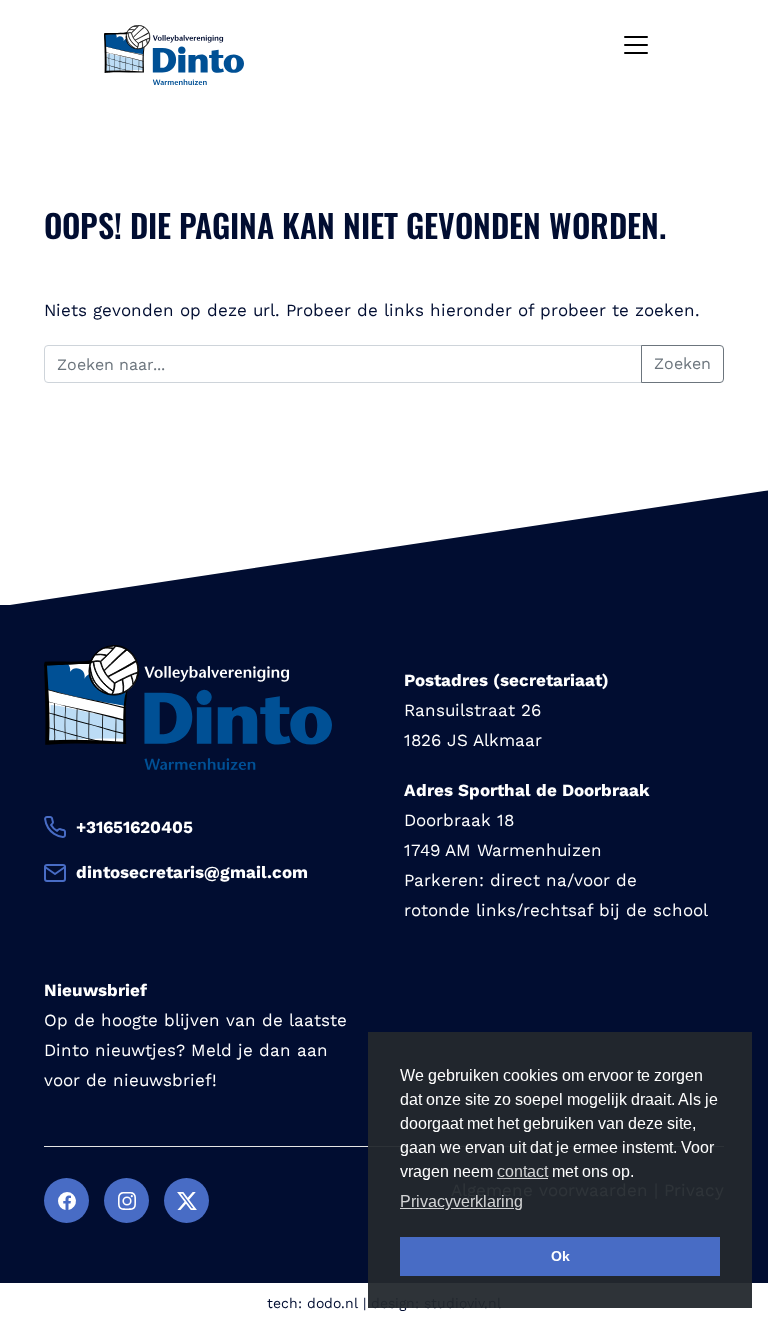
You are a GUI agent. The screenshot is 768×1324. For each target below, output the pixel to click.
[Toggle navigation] (636, 45)
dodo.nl (332, 1303)
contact (522, 1171)
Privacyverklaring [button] (461, 1201)
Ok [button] (560, 1256)
